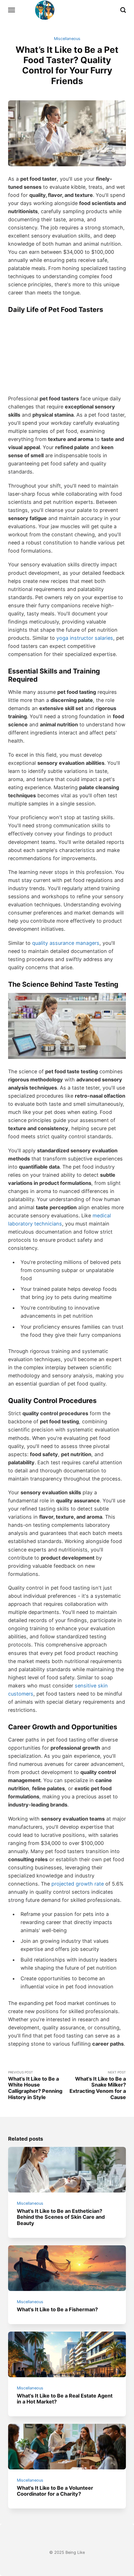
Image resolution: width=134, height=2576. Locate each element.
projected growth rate (78, 1884)
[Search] (123, 10)
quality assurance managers (66, 943)
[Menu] (12, 10)
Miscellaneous (67, 39)
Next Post (98, 2085)
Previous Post (35, 2085)
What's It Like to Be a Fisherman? (57, 2309)
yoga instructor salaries (85, 638)
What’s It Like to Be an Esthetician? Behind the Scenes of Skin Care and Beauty (61, 2217)
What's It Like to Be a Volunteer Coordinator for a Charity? (55, 2491)
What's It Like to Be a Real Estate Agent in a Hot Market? (65, 2398)
